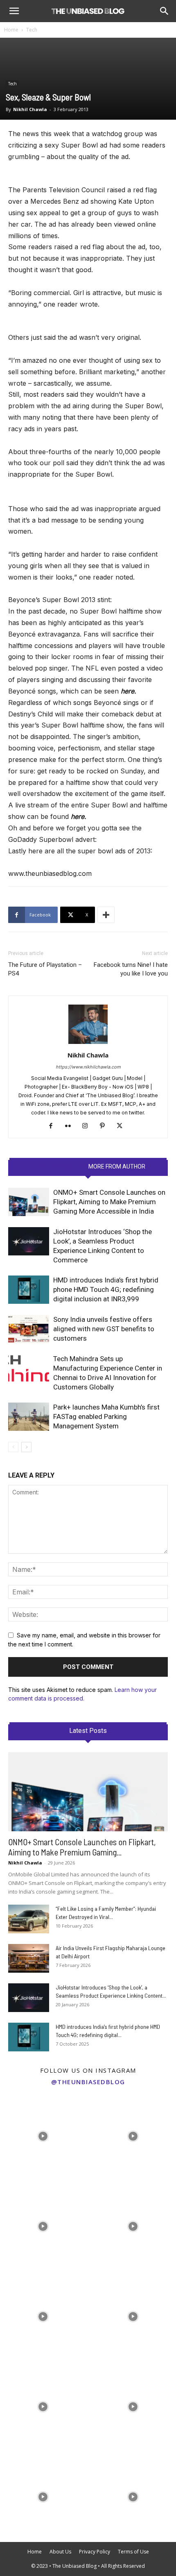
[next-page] (26, 1447)
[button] (14, 11)
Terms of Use (133, 2552)
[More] (106, 915)
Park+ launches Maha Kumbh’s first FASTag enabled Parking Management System (106, 1416)
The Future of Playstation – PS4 (45, 969)
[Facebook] (54, 1126)
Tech (32, 30)
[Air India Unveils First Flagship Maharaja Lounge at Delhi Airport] (29, 1958)
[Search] (165, 11)
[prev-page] (13, 1447)
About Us (60, 2552)
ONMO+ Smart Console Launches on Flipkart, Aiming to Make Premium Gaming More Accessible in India (109, 1202)
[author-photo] (88, 1044)
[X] (123, 1126)
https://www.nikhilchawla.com (88, 1067)
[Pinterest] (105, 1126)
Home (11, 30)
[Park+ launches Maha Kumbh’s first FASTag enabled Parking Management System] (29, 1417)
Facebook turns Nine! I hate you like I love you (131, 969)
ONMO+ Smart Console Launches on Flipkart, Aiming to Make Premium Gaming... (82, 1847)
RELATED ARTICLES (56, 1166)
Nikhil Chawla (30, 109)
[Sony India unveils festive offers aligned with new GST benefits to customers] (29, 1329)
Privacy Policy (95, 2552)
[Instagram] (88, 1126)
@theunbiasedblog (88, 2082)
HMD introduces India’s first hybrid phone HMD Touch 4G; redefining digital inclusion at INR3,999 (106, 1289)
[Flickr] (71, 1126)
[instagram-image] (43, 2134)
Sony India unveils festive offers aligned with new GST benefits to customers (104, 1329)
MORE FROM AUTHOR (117, 1166)
